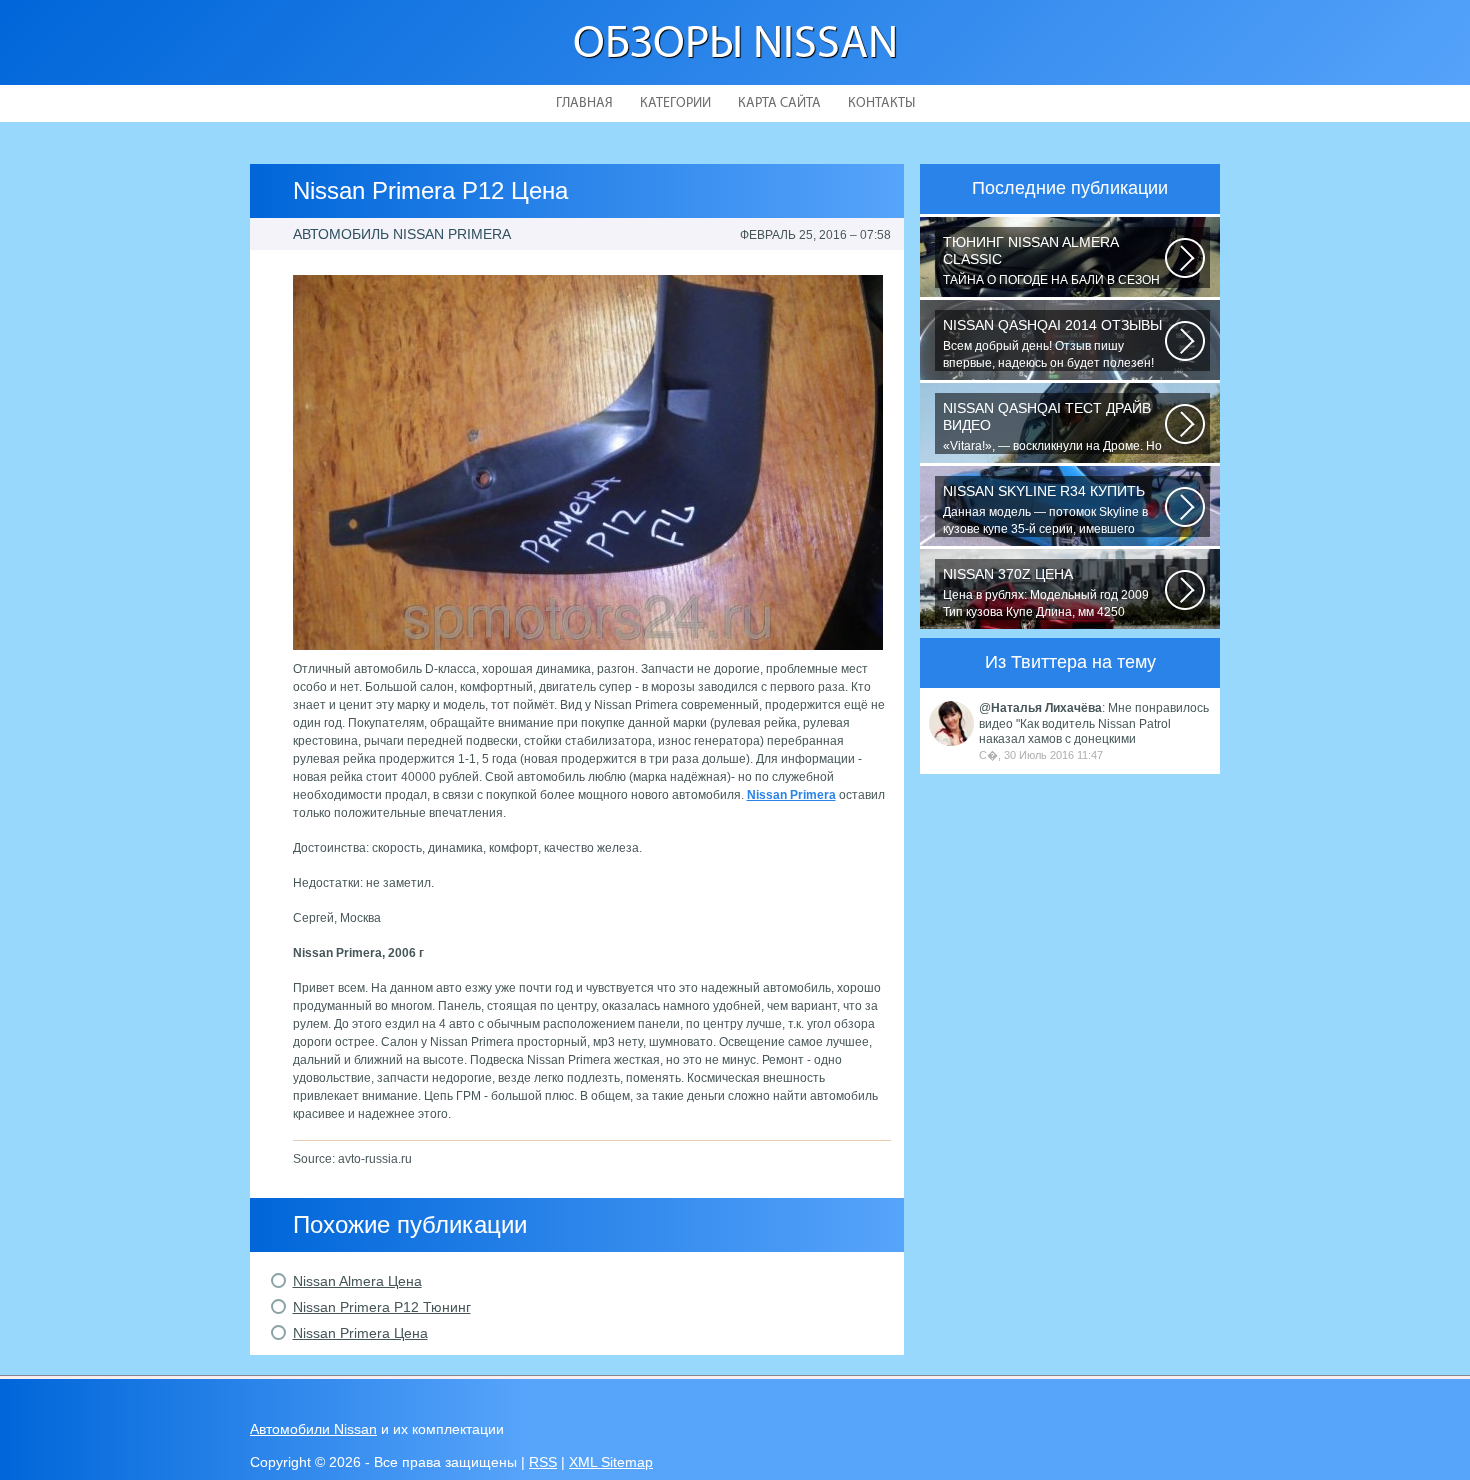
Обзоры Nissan (735, 45)
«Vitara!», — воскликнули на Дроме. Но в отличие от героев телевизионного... (1052, 427)
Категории (675, 103)
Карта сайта (779, 103)
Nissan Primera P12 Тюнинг (382, 1307)
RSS (543, 1462)
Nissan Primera (791, 795)
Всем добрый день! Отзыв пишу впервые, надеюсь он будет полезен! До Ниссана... (1052, 344)
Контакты (881, 103)
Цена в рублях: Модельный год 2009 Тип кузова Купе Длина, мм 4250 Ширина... (1046, 593)
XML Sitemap (611, 1462)
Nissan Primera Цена (360, 1333)
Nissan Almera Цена (357, 1281)
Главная (584, 103)
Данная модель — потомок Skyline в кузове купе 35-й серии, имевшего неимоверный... (1045, 510)
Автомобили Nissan (313, 1429)
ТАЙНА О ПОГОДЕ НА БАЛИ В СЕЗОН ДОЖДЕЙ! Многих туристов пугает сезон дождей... (1051, 261)
